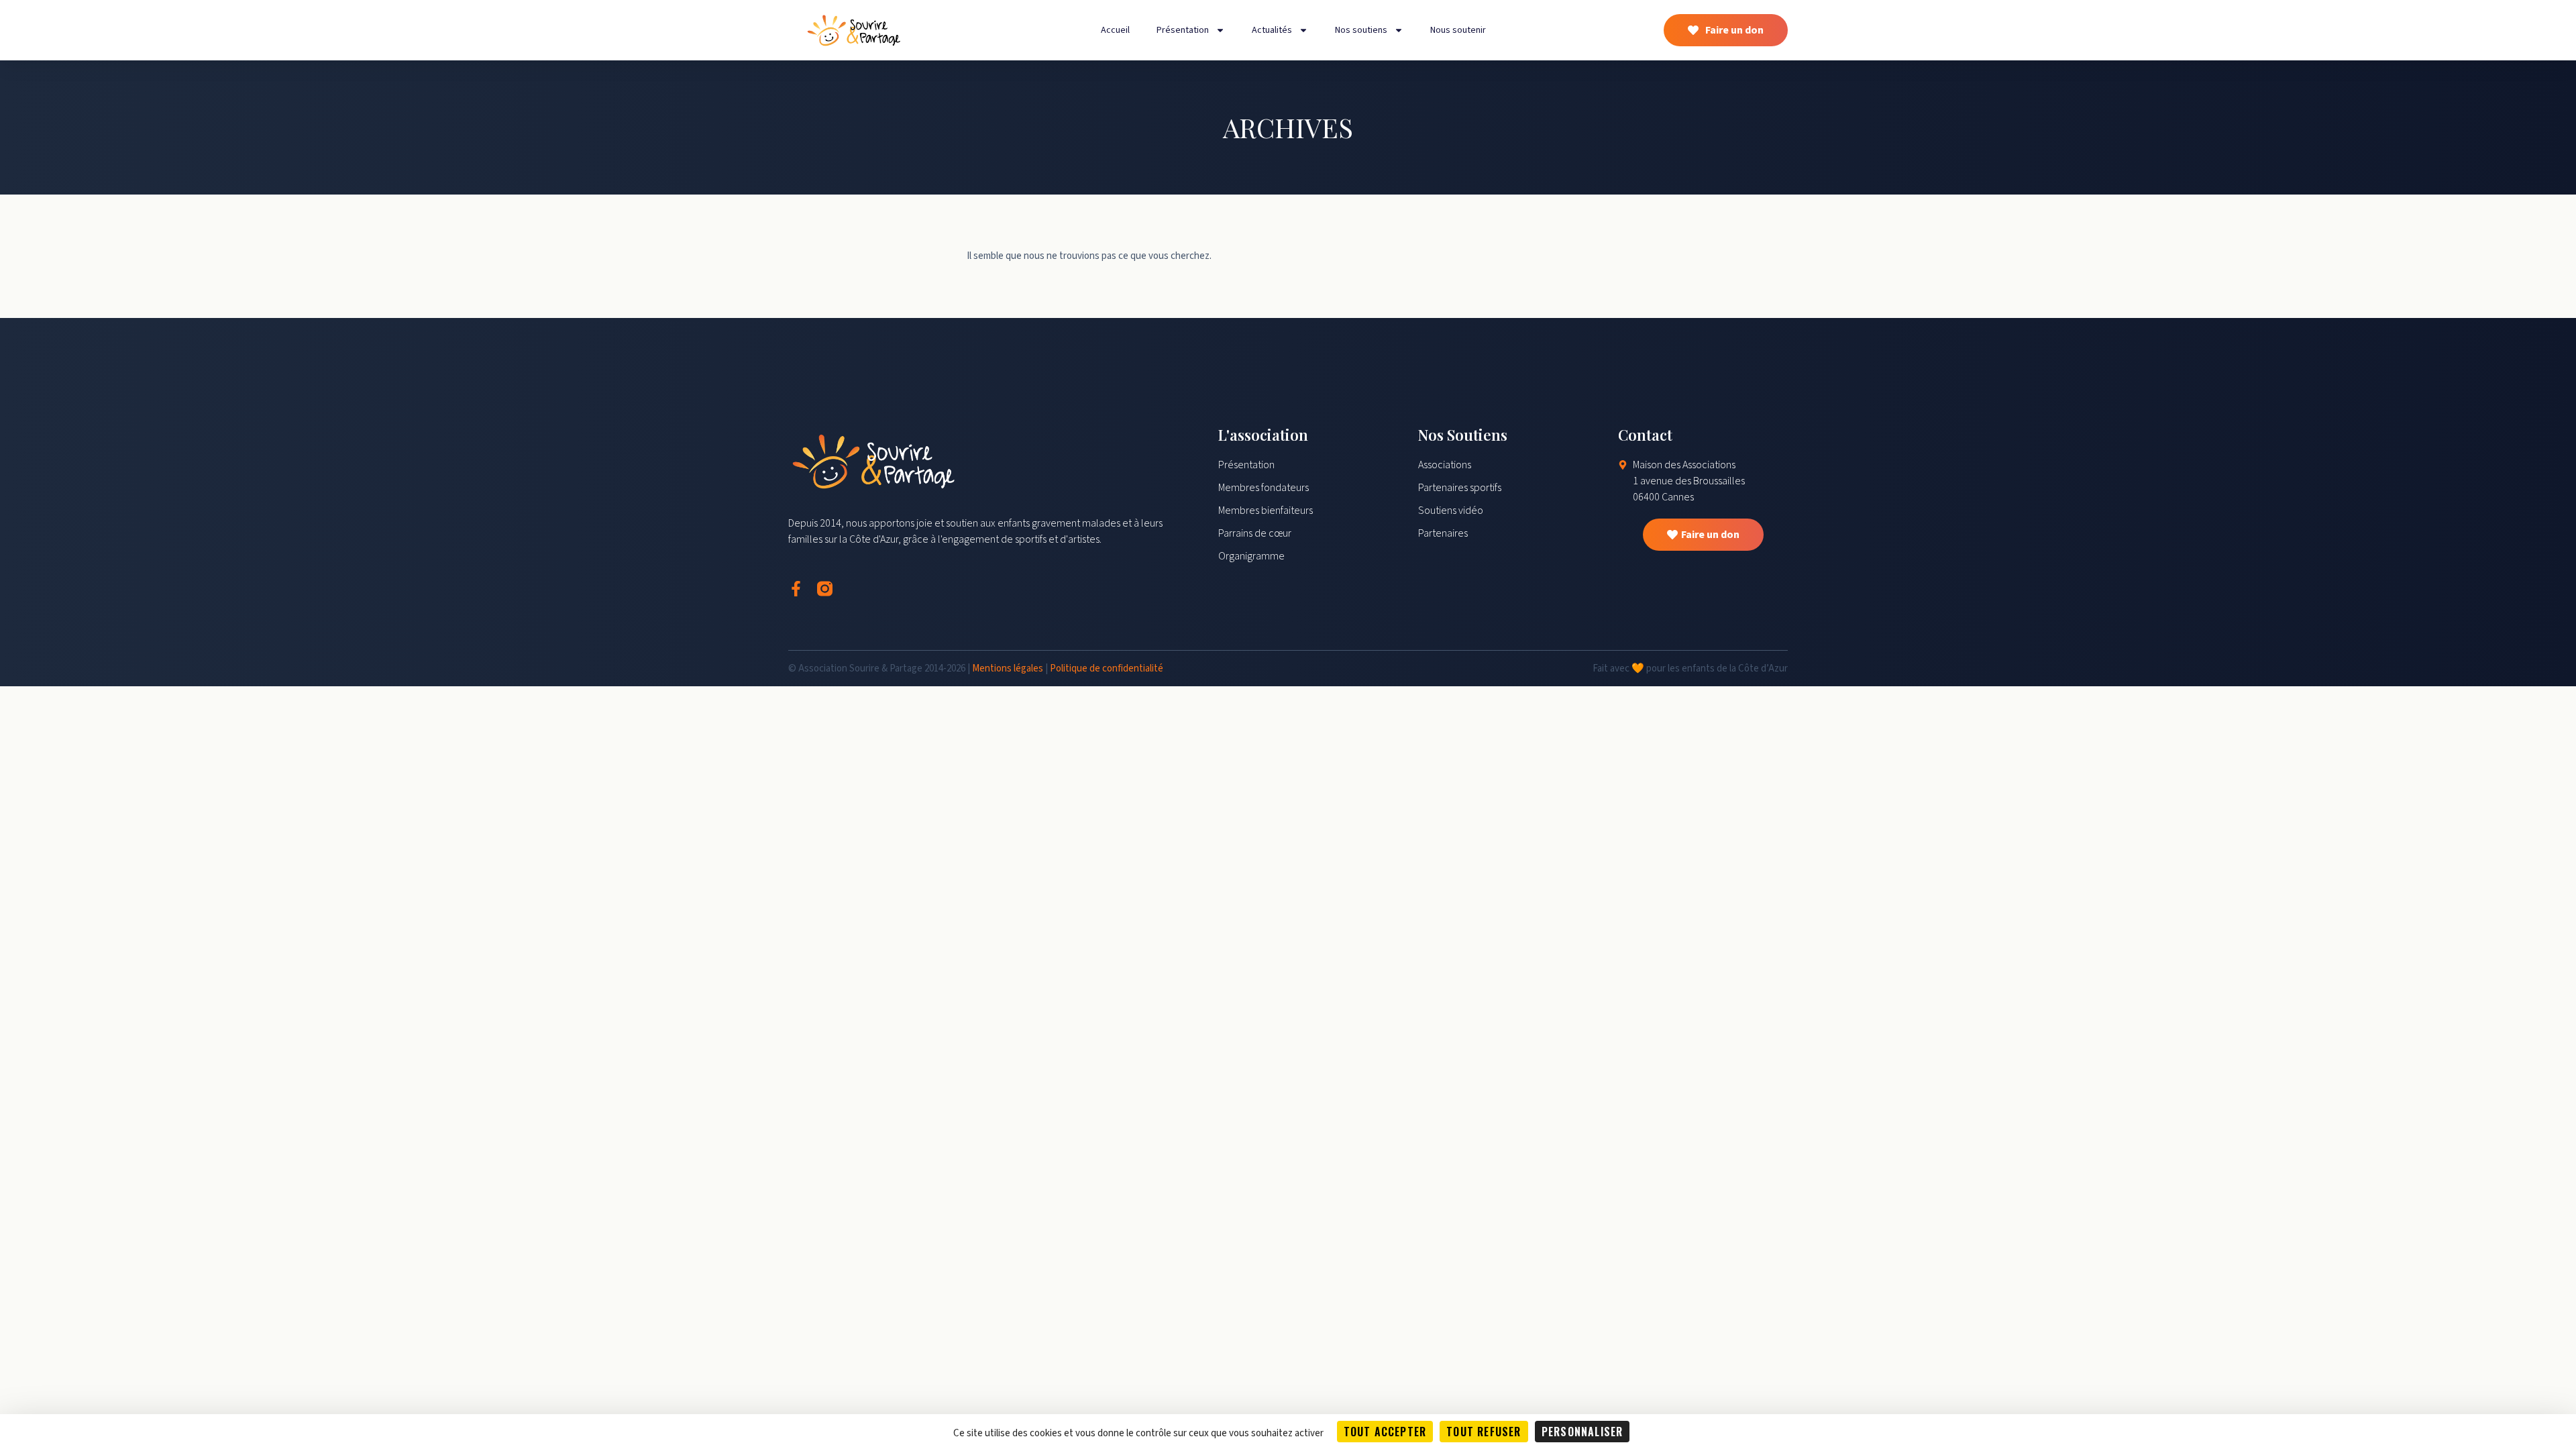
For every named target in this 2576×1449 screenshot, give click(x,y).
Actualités (1272, 30)
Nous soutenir (1458, 30)
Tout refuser (1484, 1432)
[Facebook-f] (796, 589)
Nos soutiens (1361, 30)
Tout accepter (1385, 1432)
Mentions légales (1008, 668)
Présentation (1183, 30)
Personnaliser (1582, 1432)
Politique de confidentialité (1107, 668)
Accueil (1115, 30)
